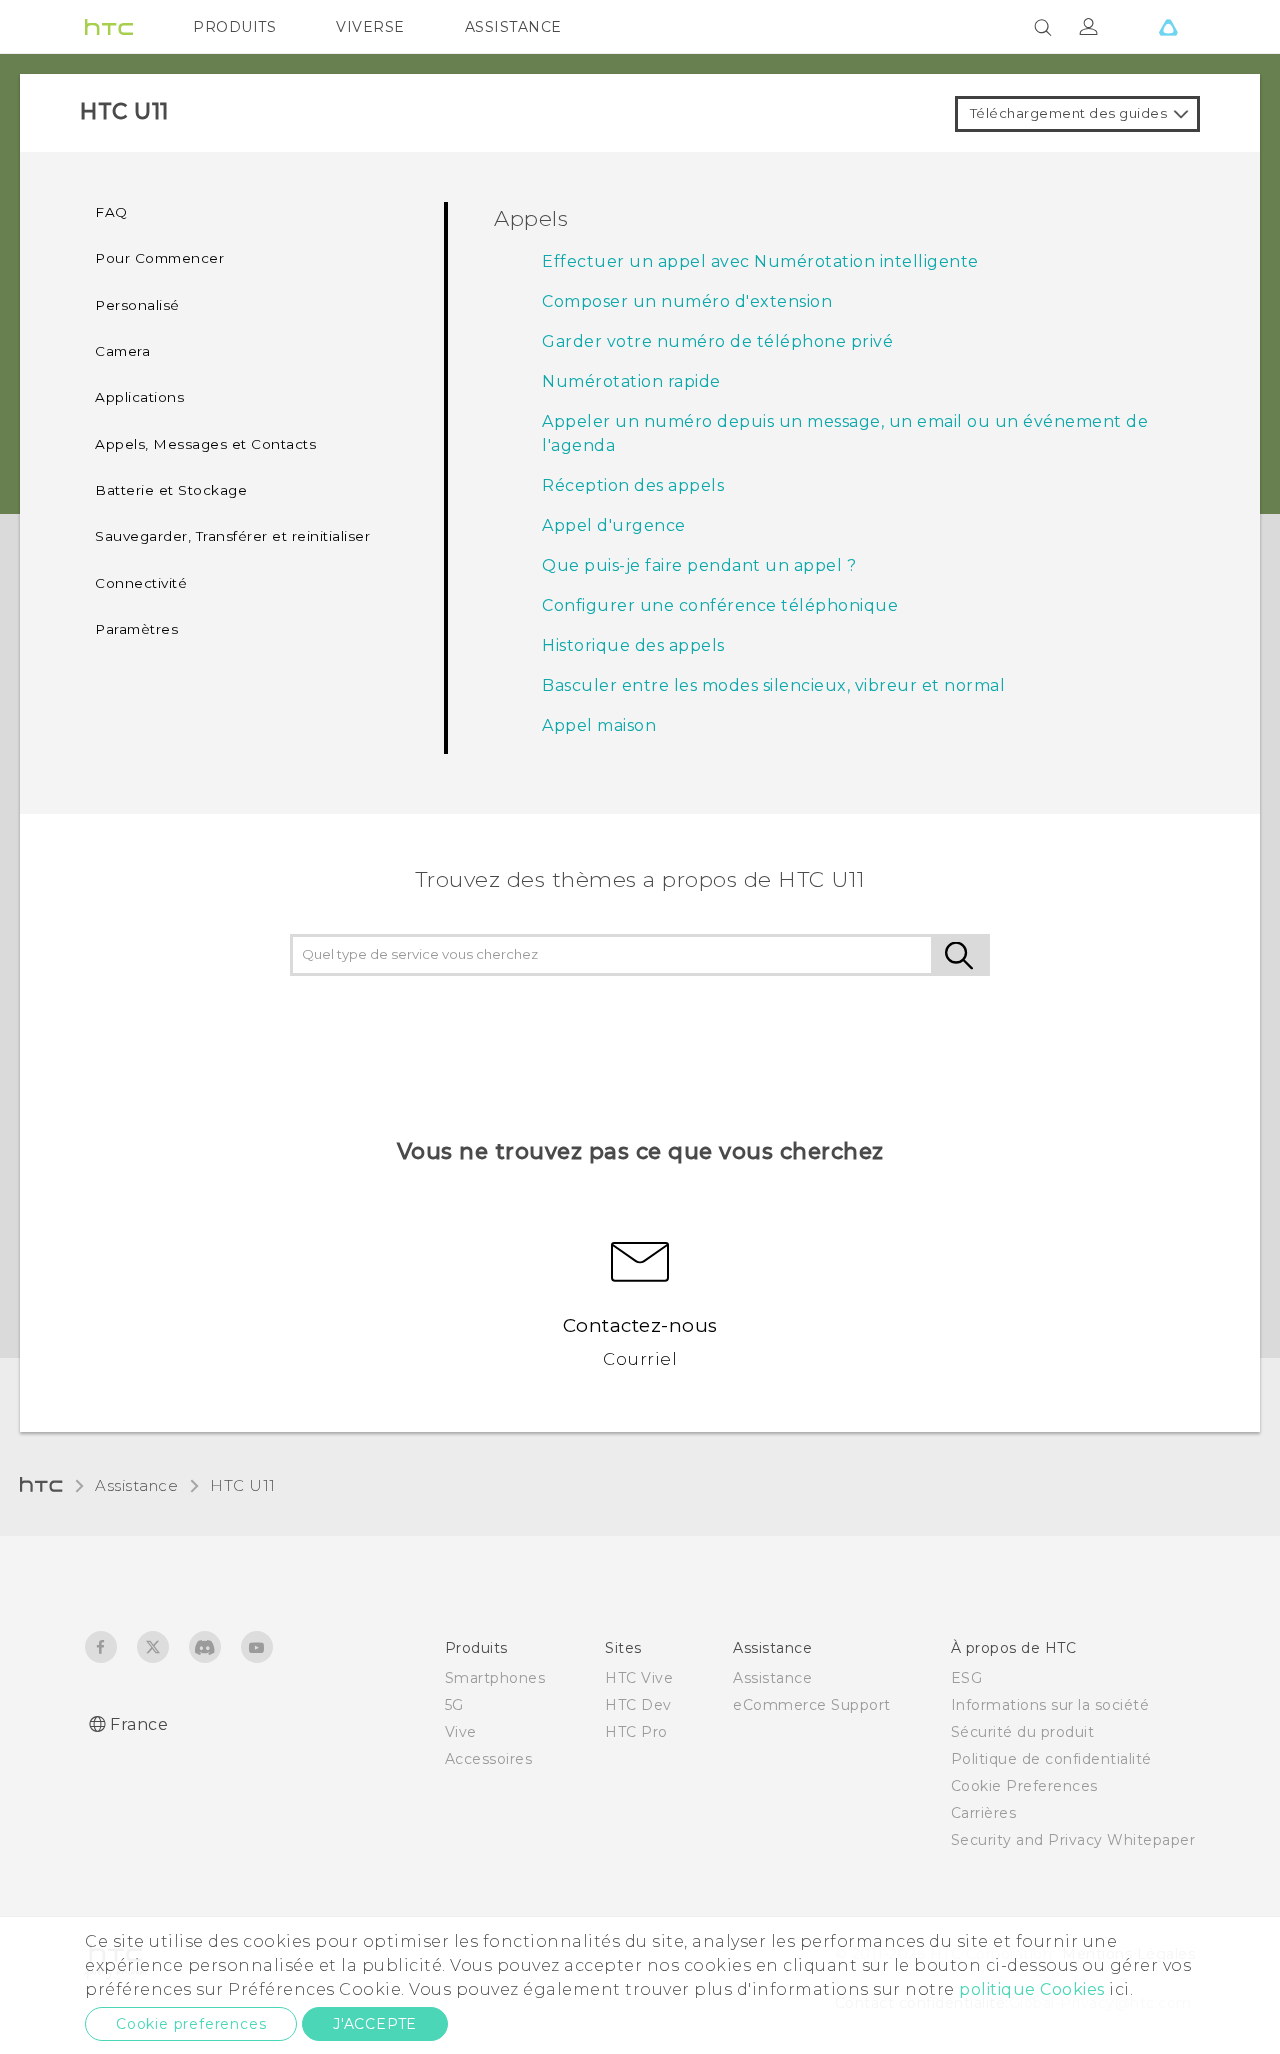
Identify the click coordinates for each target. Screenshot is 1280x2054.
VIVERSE (370, 27)
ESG (967, 1678)
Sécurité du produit (1023, 1732)
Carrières (984, 1813)
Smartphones (495, 1678)
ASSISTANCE (513, 27)
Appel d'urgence (614, 525)
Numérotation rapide (631, 381)
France (139, 1724)
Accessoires (489, 1759)
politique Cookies (1032, 1989)
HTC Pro (636, 1732)
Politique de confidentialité (1051, 1759)
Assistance (136, 1485)
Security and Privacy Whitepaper (1073, 1840)
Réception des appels (633, 485)
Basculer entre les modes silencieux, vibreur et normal (773, 685)
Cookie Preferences (1024, 1786)
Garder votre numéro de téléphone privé (717, 341)
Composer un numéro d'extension (687, 301)
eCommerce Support (812, 1705)
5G (454, 1705)
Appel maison (599, 725)
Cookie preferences (191, 2024)
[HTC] (109, 27)
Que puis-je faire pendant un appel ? (699, 565)
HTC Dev (638, 1705)
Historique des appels (633, 645)
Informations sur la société (1050, 1705)
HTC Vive (639, 1678)
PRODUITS (234, 27)
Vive (461, 1732)
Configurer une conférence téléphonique (720, 605)
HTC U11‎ (243, 1485)
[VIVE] (1168, 27)
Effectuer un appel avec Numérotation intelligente (760, 261)
